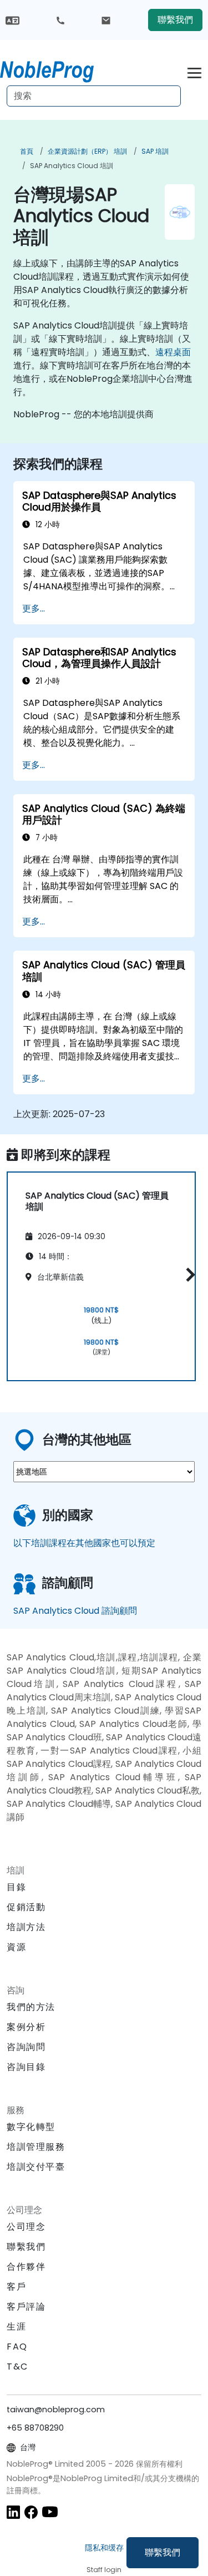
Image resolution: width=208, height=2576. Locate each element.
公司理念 (26, 2227)
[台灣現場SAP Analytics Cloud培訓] (57, 69)
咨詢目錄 (26, 2067)
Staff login (104, 2570)
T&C (17, 2367)
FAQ (17, 2347)
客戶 (16, 2287)
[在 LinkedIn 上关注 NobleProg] (13, 2511)
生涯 (16, 2327)
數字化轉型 (31, 2127)
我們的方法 (31, 2007)
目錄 (16, 1887)
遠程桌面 (173, 352)
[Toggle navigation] (194, 71)
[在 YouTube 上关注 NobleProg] (50, 2511)
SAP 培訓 (155, 151)
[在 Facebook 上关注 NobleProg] (31, 2511)
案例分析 (26, 2027)
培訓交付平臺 (36, 2167)
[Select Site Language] (12, 20)
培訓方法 (26, 1927)
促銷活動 (26, 1907)
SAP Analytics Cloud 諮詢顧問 (75, 1611)
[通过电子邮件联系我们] (106, 20)
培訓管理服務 (36, 2147)
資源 (16, 1947)
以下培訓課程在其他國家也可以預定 (84, 1543)
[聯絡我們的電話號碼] (60, 20)
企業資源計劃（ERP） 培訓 (87, 151)
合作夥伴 (26, 2267)
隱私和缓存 (104, 2548)
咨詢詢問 (26, 2047)
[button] (188, 1274)
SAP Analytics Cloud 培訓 (72, 166)
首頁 (27, 151)
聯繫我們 (163, 2552)
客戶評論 (26, 2307)
